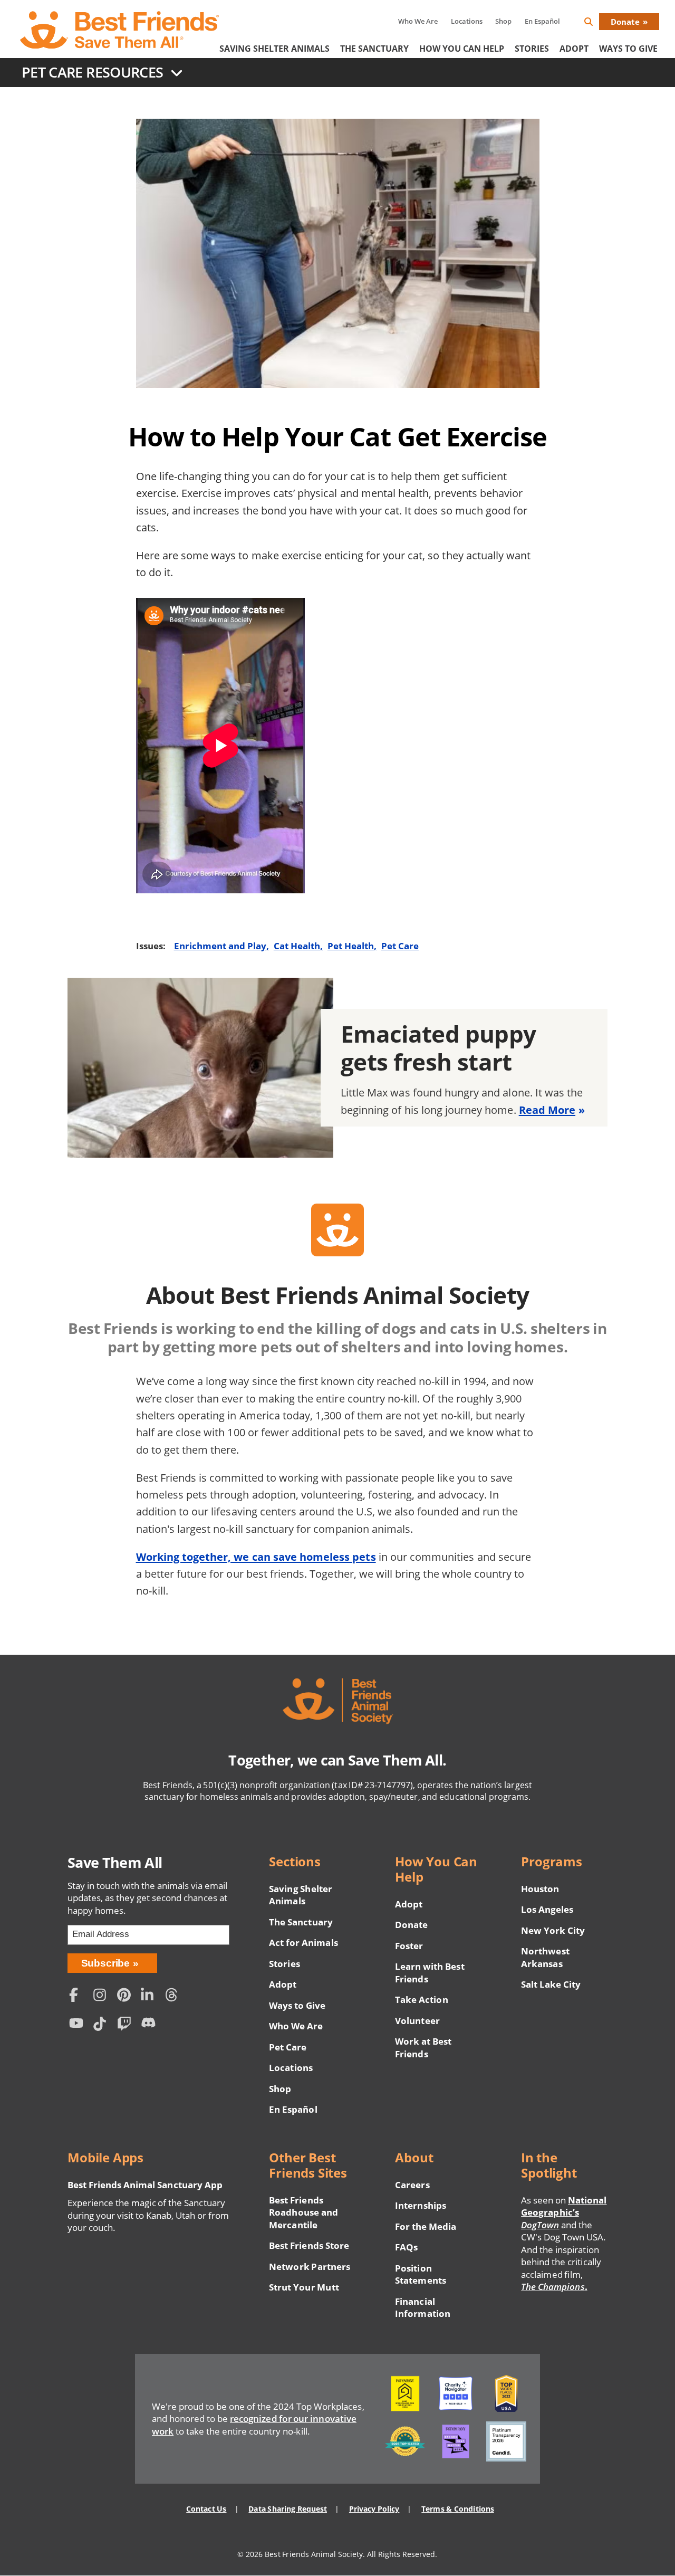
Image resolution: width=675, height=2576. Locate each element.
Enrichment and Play (220, 946)
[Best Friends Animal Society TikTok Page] (102, 2025)
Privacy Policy (374, 2509)
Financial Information (423, 2308)
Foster (409, 1946)
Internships (421, 2205)
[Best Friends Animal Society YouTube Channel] (79, 2025)
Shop (503, 21)
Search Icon (597, 23)
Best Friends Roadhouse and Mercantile (303, 2212)
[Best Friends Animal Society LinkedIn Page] (150, 1996)
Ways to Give (297, 2005)
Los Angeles (547, 1909)
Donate (625, 22)
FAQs (406, 2247)
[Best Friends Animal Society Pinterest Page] (127, 1996)
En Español (542, 21)
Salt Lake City (551, 1984)
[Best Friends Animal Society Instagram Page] (102, 1996)
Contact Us (206, 2509)
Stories (532, 49)
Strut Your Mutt (304, 2287)
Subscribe (106, 1963)
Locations (467, 21)
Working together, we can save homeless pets (256, 1557)
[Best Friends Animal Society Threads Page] (175, 1996)
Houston (540, 1889)
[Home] (120, 30)
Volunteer (417, 2021)
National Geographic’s (564, 2212)
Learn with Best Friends (430, 1973)
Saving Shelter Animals (274, 49)
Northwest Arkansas (545, 1957)
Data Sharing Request (288, 2509)
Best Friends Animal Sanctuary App (145, 2185)
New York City (553, 1930)
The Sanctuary (374, 49)
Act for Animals (303, 1943)
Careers (412, 2185)
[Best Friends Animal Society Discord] (150, 2025)
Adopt (574, 49)
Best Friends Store (309, 2245)
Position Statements (420, 2274)
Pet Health (351, 946)
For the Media (426, 2226)
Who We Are (418, 21)
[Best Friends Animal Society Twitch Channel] (127, 2025)
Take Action (421, 2000)
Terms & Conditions (457, 2509)
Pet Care (400, 946)
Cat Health (297, 946)
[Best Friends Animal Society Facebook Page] (79, 1996)
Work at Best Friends (423, 2048)
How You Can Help (462, 49)
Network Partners (310, 2267)
